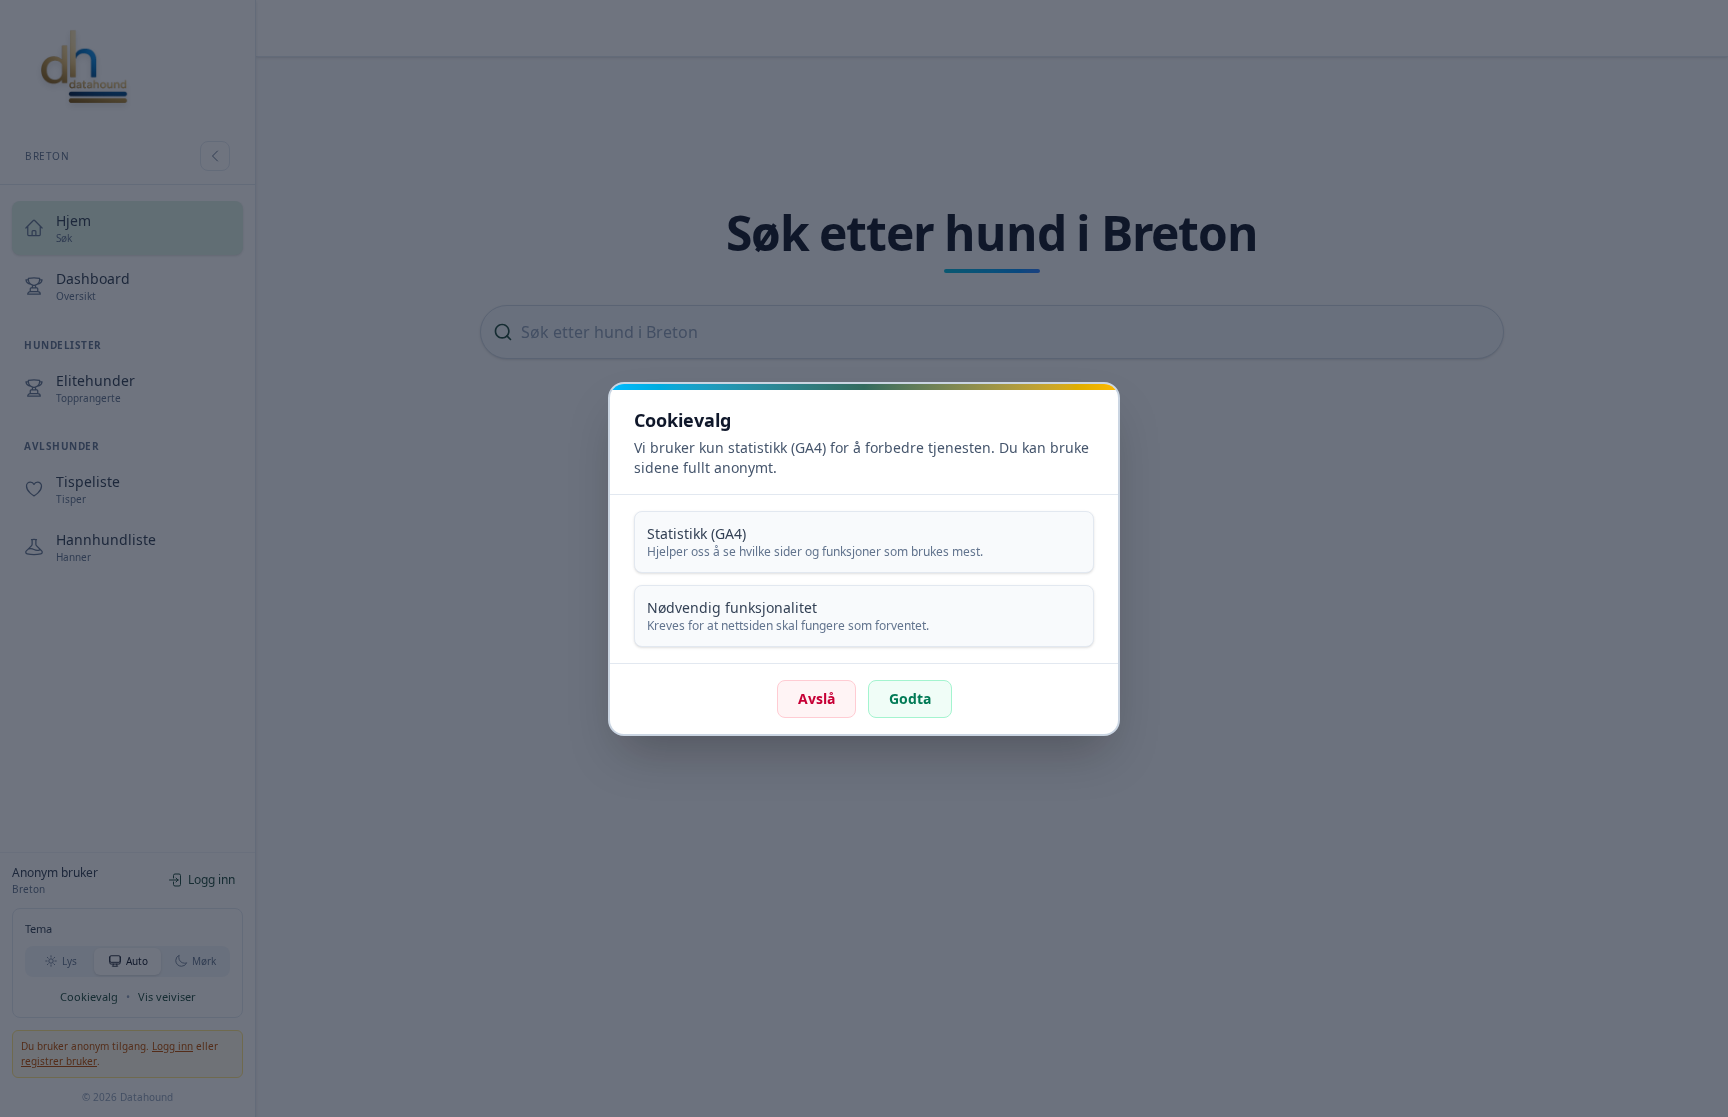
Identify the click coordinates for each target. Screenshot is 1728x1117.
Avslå (816, 698)
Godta (910, 698)
